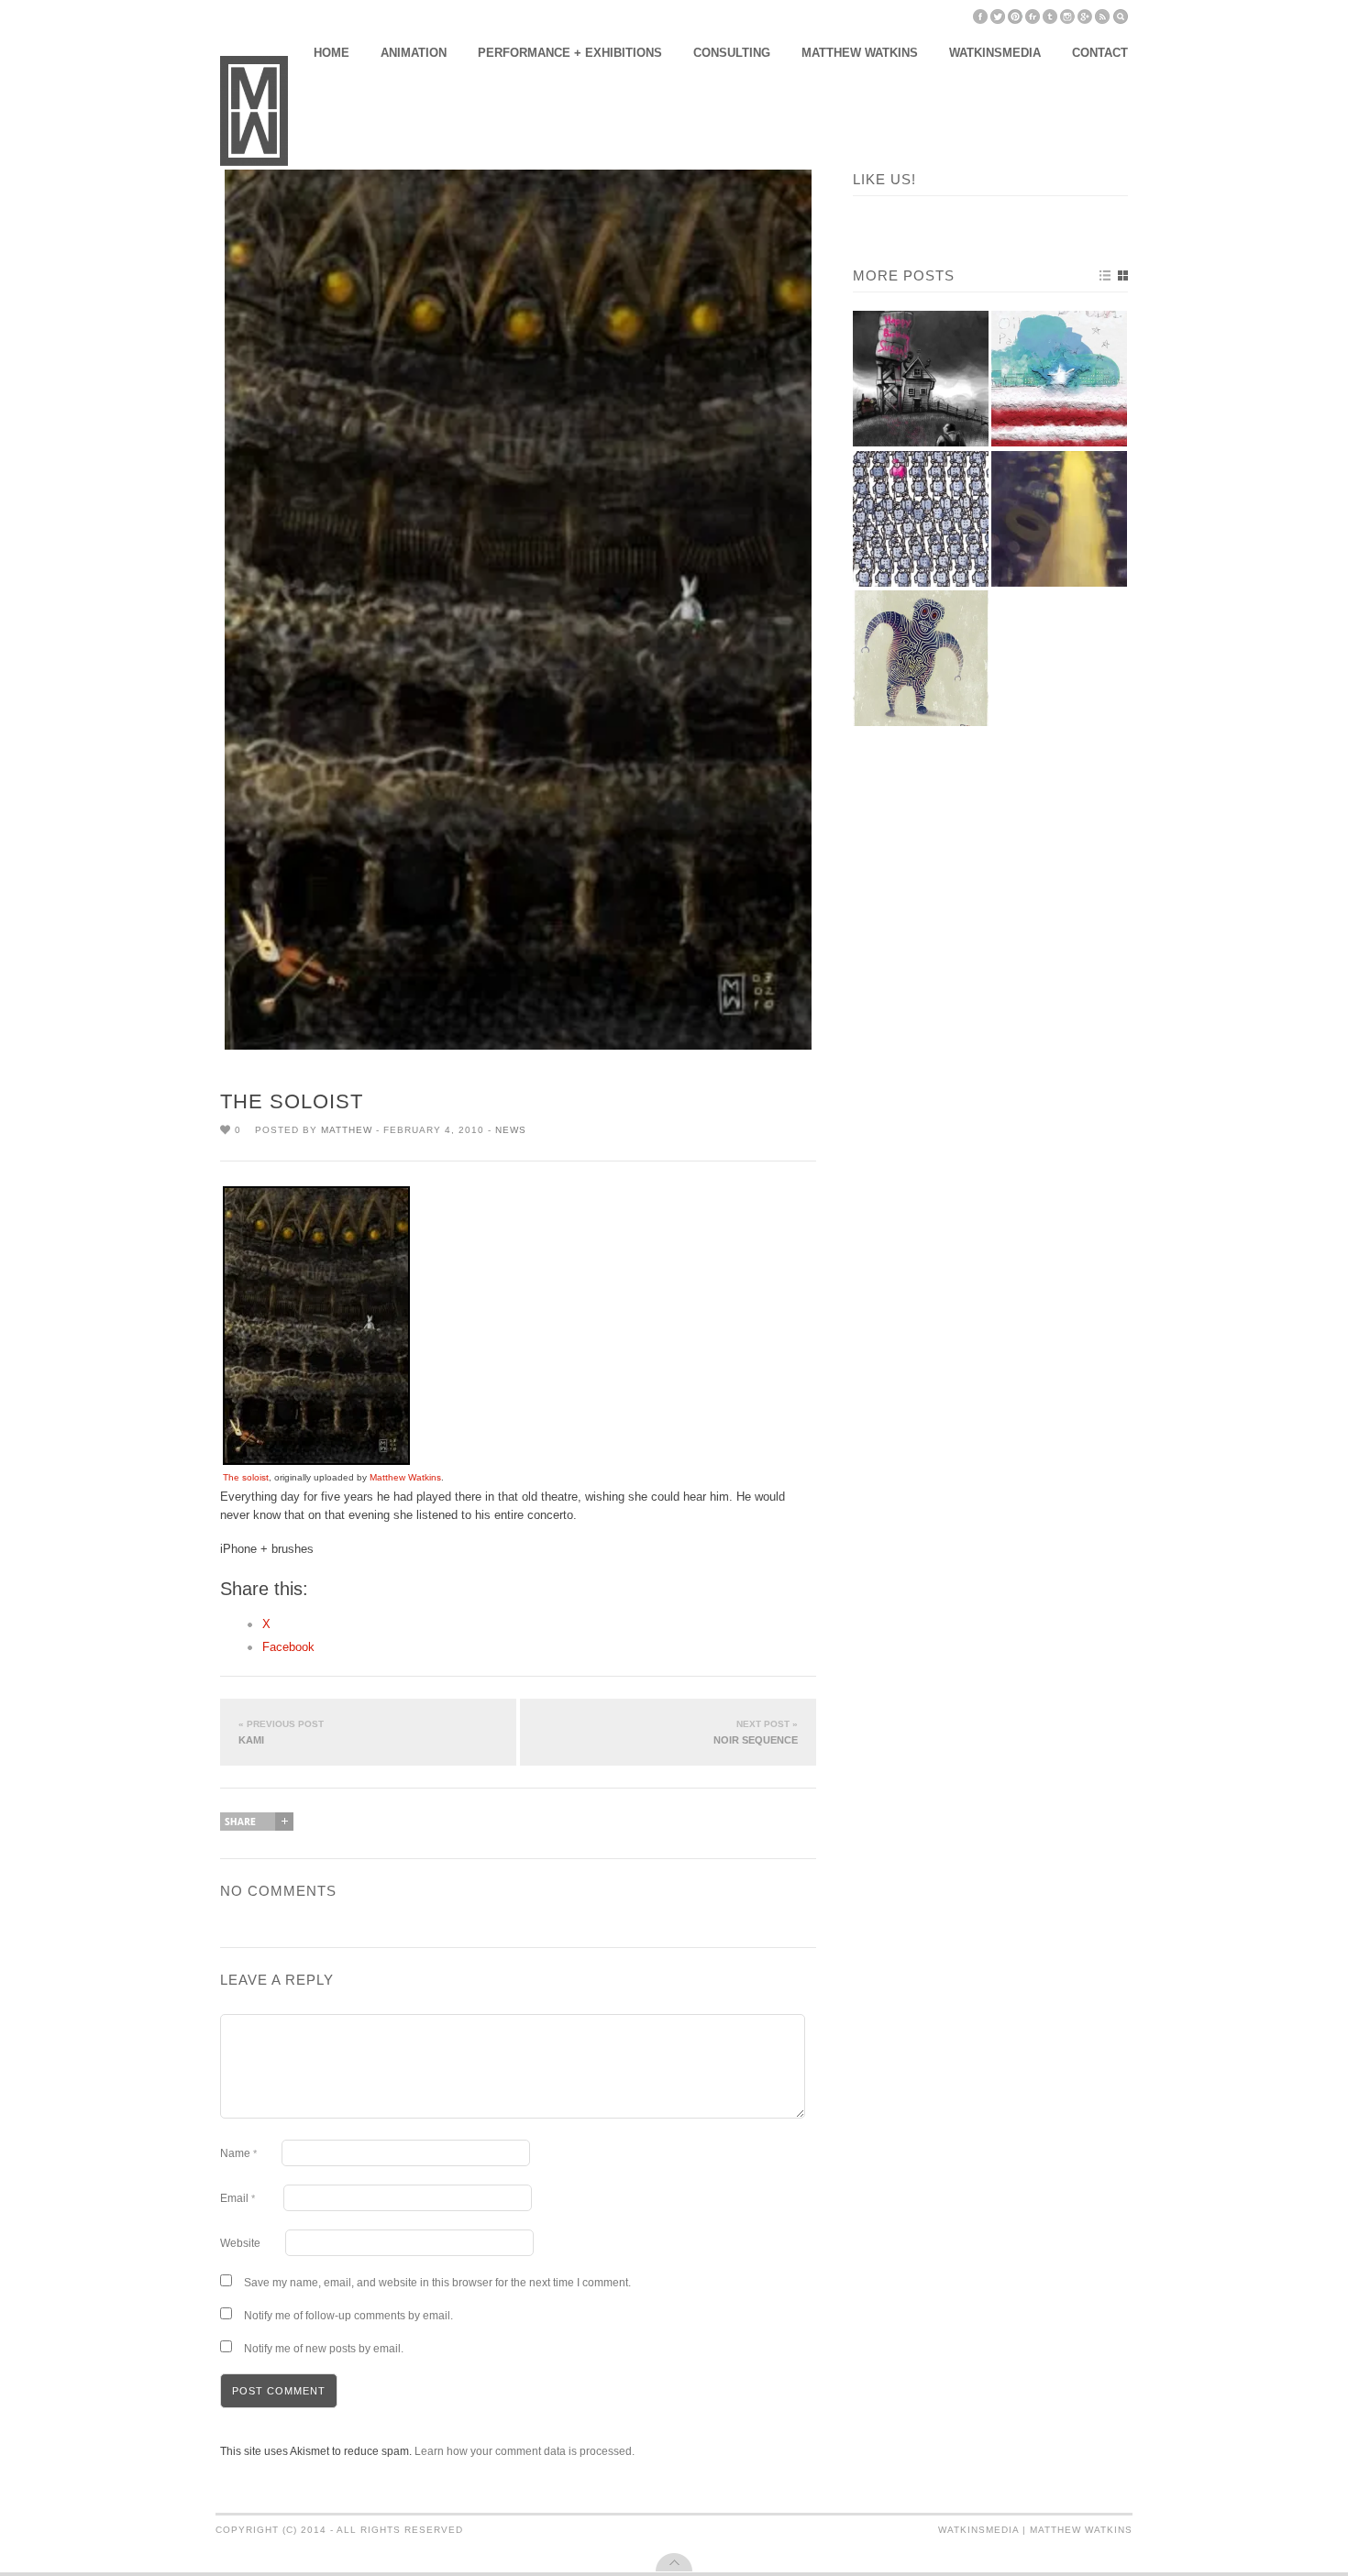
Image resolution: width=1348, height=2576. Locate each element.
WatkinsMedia (995, 53)
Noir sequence (756, 1732)
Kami (281, 1732)
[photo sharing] (316, 1461)
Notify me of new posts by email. (324, 2349)
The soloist (246, 1477)
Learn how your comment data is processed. (525, 2451)
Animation (414, 53)
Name (238, 2153)
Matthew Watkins (860, 53)
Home (331, 53)
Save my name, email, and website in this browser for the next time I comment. (437, 2283)
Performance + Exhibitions (570, 53)
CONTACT (1100, 53)
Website (240, 2243)
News (511, 1130)
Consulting (732, 53)
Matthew (347, 1130)
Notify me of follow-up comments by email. (348, 2316)
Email (238, 2198)
